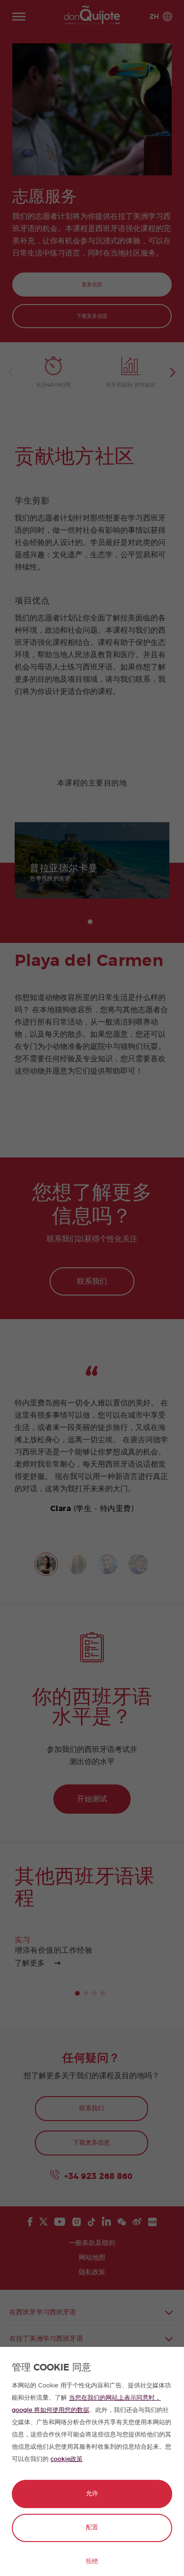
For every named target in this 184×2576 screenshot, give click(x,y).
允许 (92, 2494)
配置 (92, 2528)
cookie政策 (67, 2459)
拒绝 (92, 2562)
